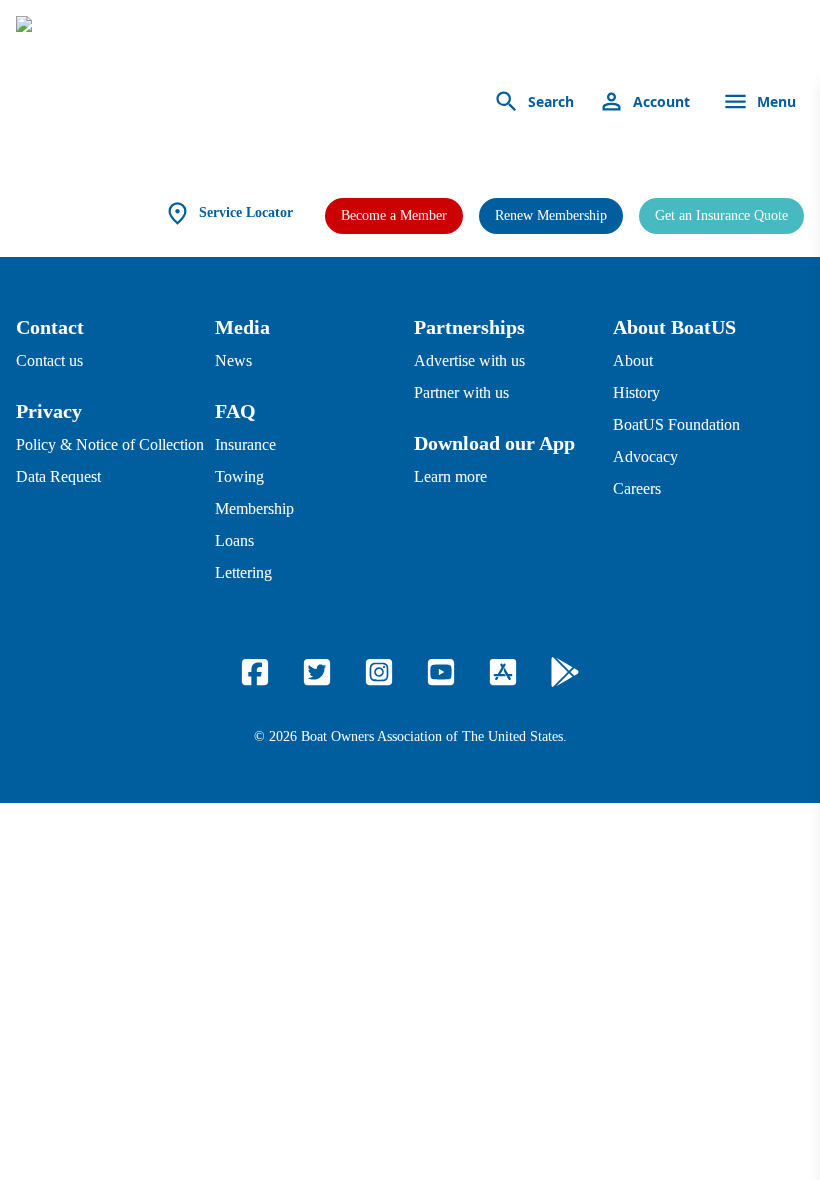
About (633, 360)
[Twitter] (317, 672)
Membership (254, 508)
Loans (234, 540)
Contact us (49, 360)
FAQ (235, 411)
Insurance (245, 444)
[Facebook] (255, 672)
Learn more (450, 476)
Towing (239, 476)
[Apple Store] (503, 672)
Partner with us (461, 392)
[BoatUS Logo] (202, 102)
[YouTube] (441, 672)
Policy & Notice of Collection (110, 444)
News (233, 360)
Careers (637, 488)
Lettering (243, 572)
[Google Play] (565, 672)
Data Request (58, 476)
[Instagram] (379, 672)
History (636, 392)
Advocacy (645, 456)
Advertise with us (469, 360)
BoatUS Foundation (676, 424)
